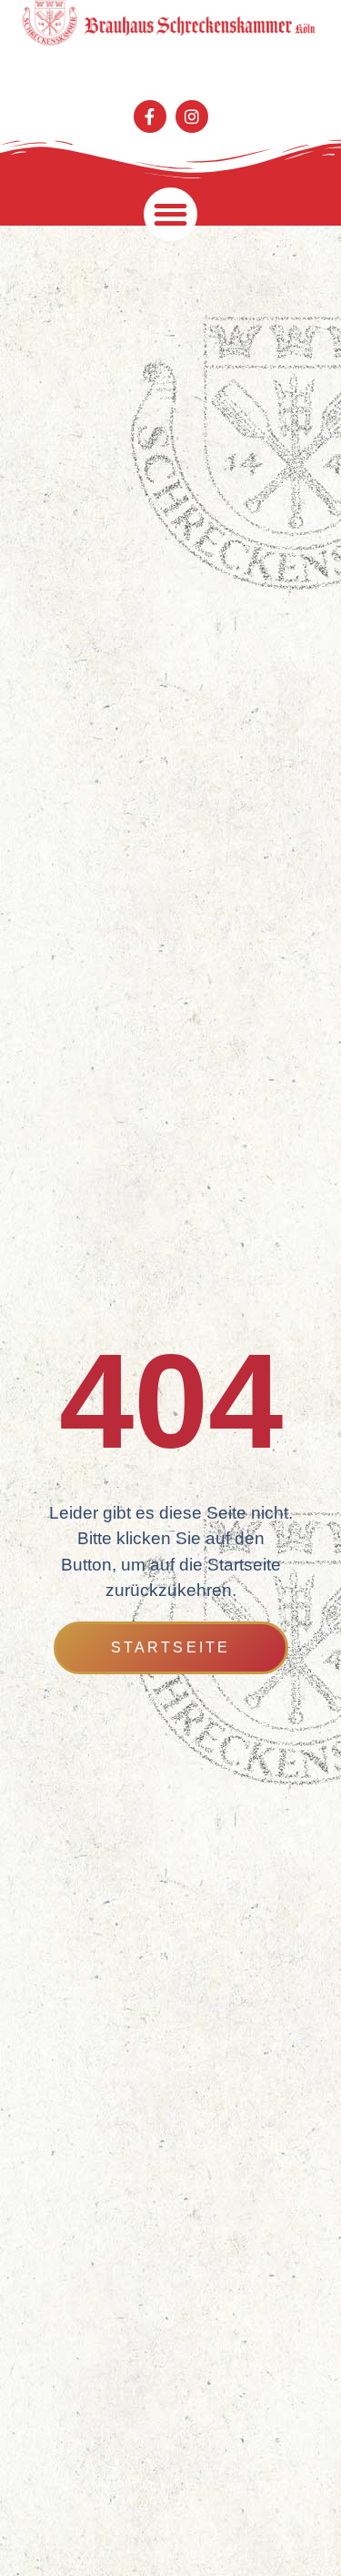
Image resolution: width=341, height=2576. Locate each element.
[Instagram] (192, 116)
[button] (170, 214)
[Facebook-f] (150, 116)
